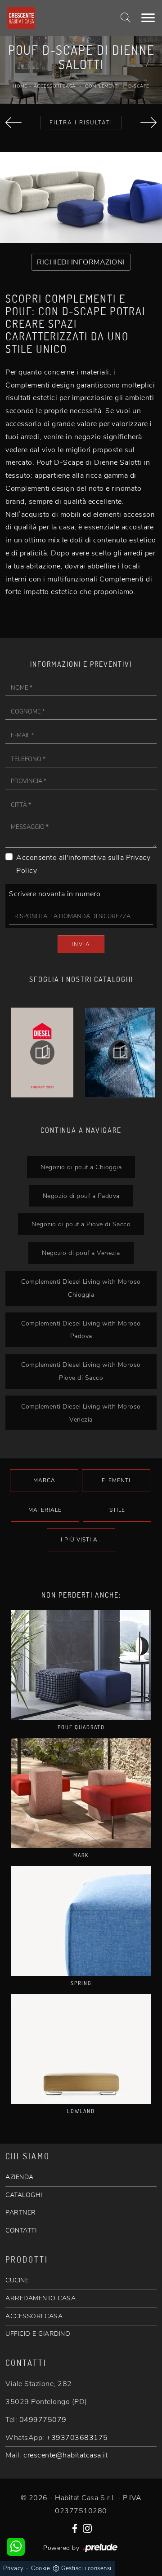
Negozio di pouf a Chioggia (81, 1167)
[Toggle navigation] (148, 18)
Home (20, 86)
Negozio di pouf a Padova (81, 1196)
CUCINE (17, 2280)
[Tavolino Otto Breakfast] (13, 123)
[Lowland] (81, 2049)
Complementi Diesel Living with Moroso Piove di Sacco (81, 1371)
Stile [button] (117, 1510)
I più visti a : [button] (81, 1540)
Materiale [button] (45, 1510)
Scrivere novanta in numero (55, 894)
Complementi (102, 86)
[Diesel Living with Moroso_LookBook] (120, 1052)
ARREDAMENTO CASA (40, 2298)
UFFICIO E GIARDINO (38, 2334)
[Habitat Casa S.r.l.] (55, 18)
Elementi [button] (116, 1480)
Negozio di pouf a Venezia (81, 1253)
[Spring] (81, 1921)
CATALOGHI (24, 2195)
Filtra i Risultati (81, 123)
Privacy (13, 2568)
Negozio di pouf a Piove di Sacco (81, 1224)
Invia (81, 944)
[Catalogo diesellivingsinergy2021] (42, 1052)
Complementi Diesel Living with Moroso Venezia (81, 1413)
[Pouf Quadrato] (81, 1665)
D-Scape (139, 86)
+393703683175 (77, 2438)
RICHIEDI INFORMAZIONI (81, 262)
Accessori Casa (55, 86)
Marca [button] (44, 1480)
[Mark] (81, 1793)
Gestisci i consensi (86, 2568)
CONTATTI (21, 2230)
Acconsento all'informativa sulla (83, 864)
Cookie (40, 2568)
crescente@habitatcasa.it (65, 2455)
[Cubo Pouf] (148, 123)
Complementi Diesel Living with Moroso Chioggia (81, 1288)
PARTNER (21, 2213)
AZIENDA (20, 2177)
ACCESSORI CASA (34, 2316)
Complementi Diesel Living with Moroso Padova (81, 1330)
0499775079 (43, 2420)
